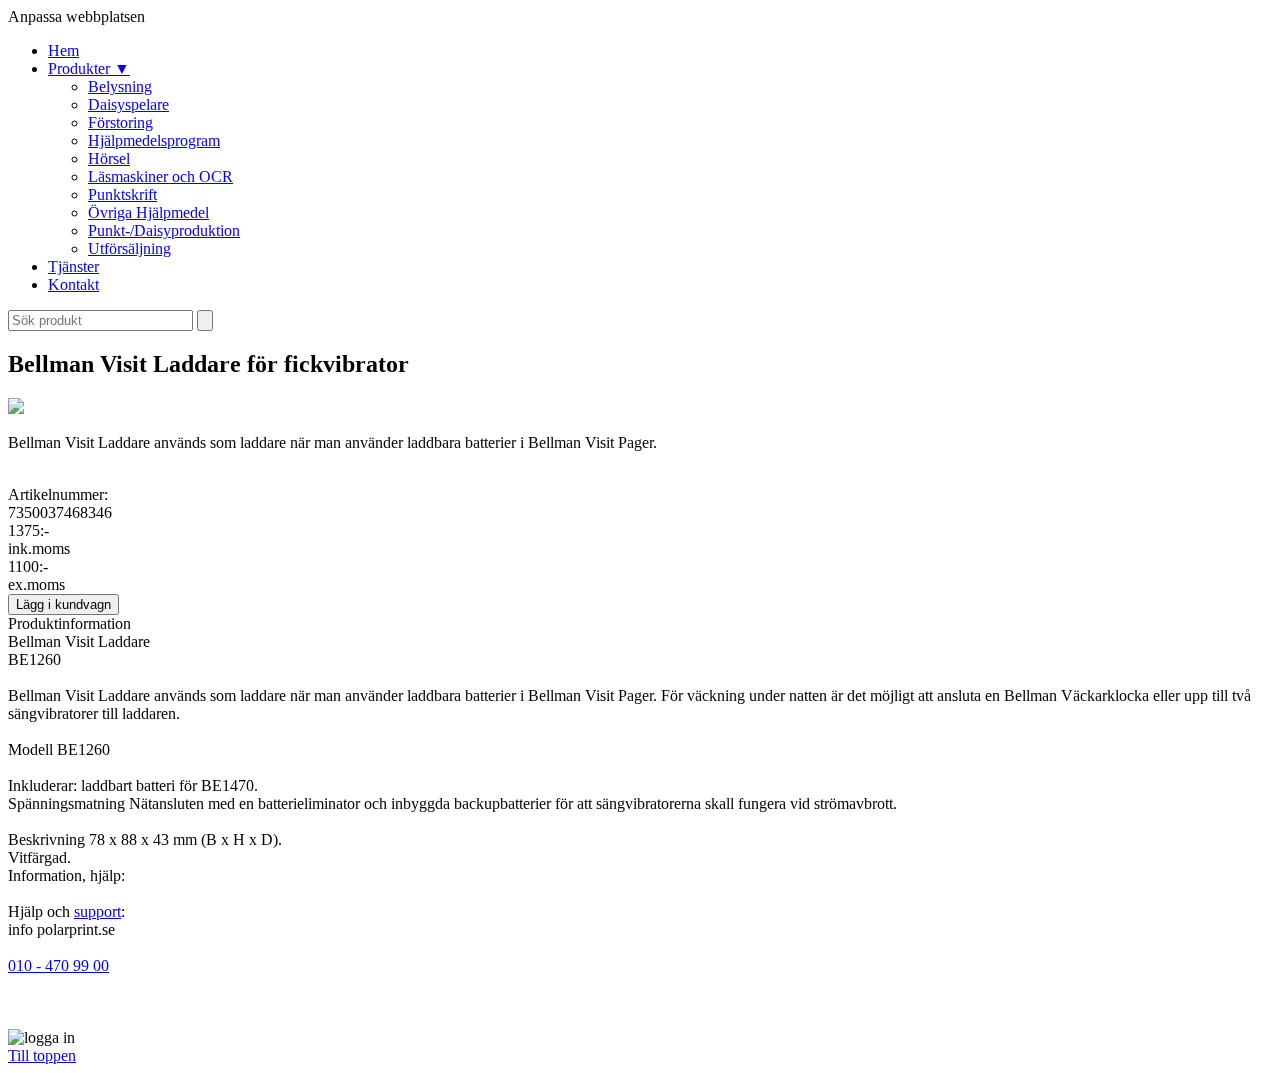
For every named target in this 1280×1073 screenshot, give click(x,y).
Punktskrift (122, 194)
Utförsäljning (129, 248)
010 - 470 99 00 (58, 965)
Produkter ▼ (89, 68)
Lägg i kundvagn (63, 604)
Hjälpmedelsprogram (154, 140)
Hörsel (109, 158)
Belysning (120, 86)
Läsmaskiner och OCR (160, 176)
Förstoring (120, 122)
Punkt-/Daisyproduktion (164, 230)
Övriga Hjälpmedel (148, 212)
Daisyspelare (128, 104)
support (97, 911)
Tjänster (73, 266)
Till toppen (42, 1055)
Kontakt (73, 284)
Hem (63, 50)
